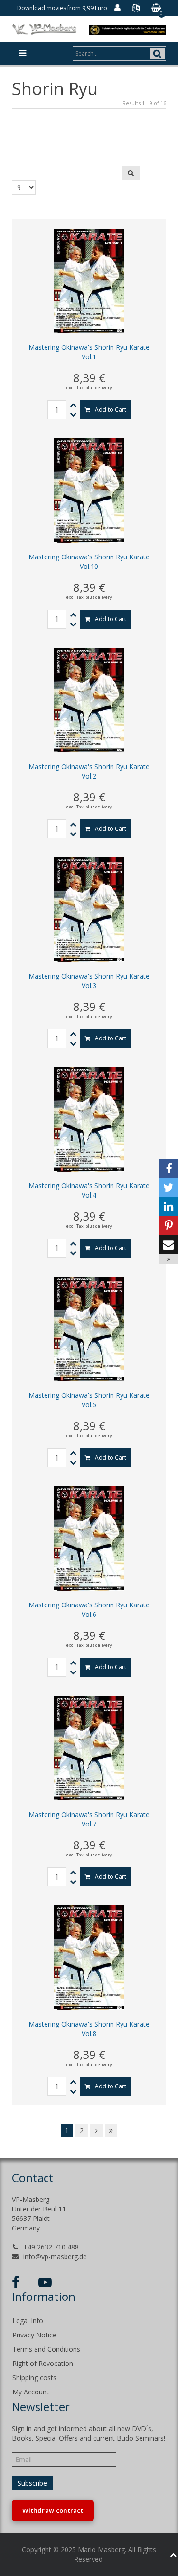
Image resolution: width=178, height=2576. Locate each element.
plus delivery (99, 388)
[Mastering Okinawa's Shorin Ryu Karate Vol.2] (89, 699)
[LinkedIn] (169, 1207)
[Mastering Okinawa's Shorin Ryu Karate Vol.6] (89, 1538)
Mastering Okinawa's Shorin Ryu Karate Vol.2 (89, 771)
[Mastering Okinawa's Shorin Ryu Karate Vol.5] (89, 1328)
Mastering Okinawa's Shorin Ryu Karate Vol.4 (89, 1190)
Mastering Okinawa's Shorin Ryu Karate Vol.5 (89, 1400)
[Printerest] (169, 1226)
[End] (111, 2131)
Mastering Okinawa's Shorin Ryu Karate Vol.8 (89, 2029)
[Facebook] (169, 1169)
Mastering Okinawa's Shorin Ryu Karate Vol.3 (89, 981)
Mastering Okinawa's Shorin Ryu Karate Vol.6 (89, 1610)
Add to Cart (111, 409)
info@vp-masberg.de (55, 2256)
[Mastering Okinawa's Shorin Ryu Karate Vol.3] (89, 909)
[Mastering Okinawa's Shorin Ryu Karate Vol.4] (89, 1119)
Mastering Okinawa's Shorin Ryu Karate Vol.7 (89, 1819)
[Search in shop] (131, 173)
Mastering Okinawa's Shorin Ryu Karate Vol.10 (89, 562)
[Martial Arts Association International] (127, 29)
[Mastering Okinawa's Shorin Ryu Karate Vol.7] (89, 1747)
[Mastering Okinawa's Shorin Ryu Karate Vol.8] (89, 1957)
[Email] (169, 1245)
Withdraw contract (53, 2510)
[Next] (96, 2131)
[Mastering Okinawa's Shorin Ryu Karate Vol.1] (89, 280)
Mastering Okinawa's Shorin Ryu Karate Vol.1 (89, 352)
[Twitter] (169, 1188)
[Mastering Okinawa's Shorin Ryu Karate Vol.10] (89, 490)
